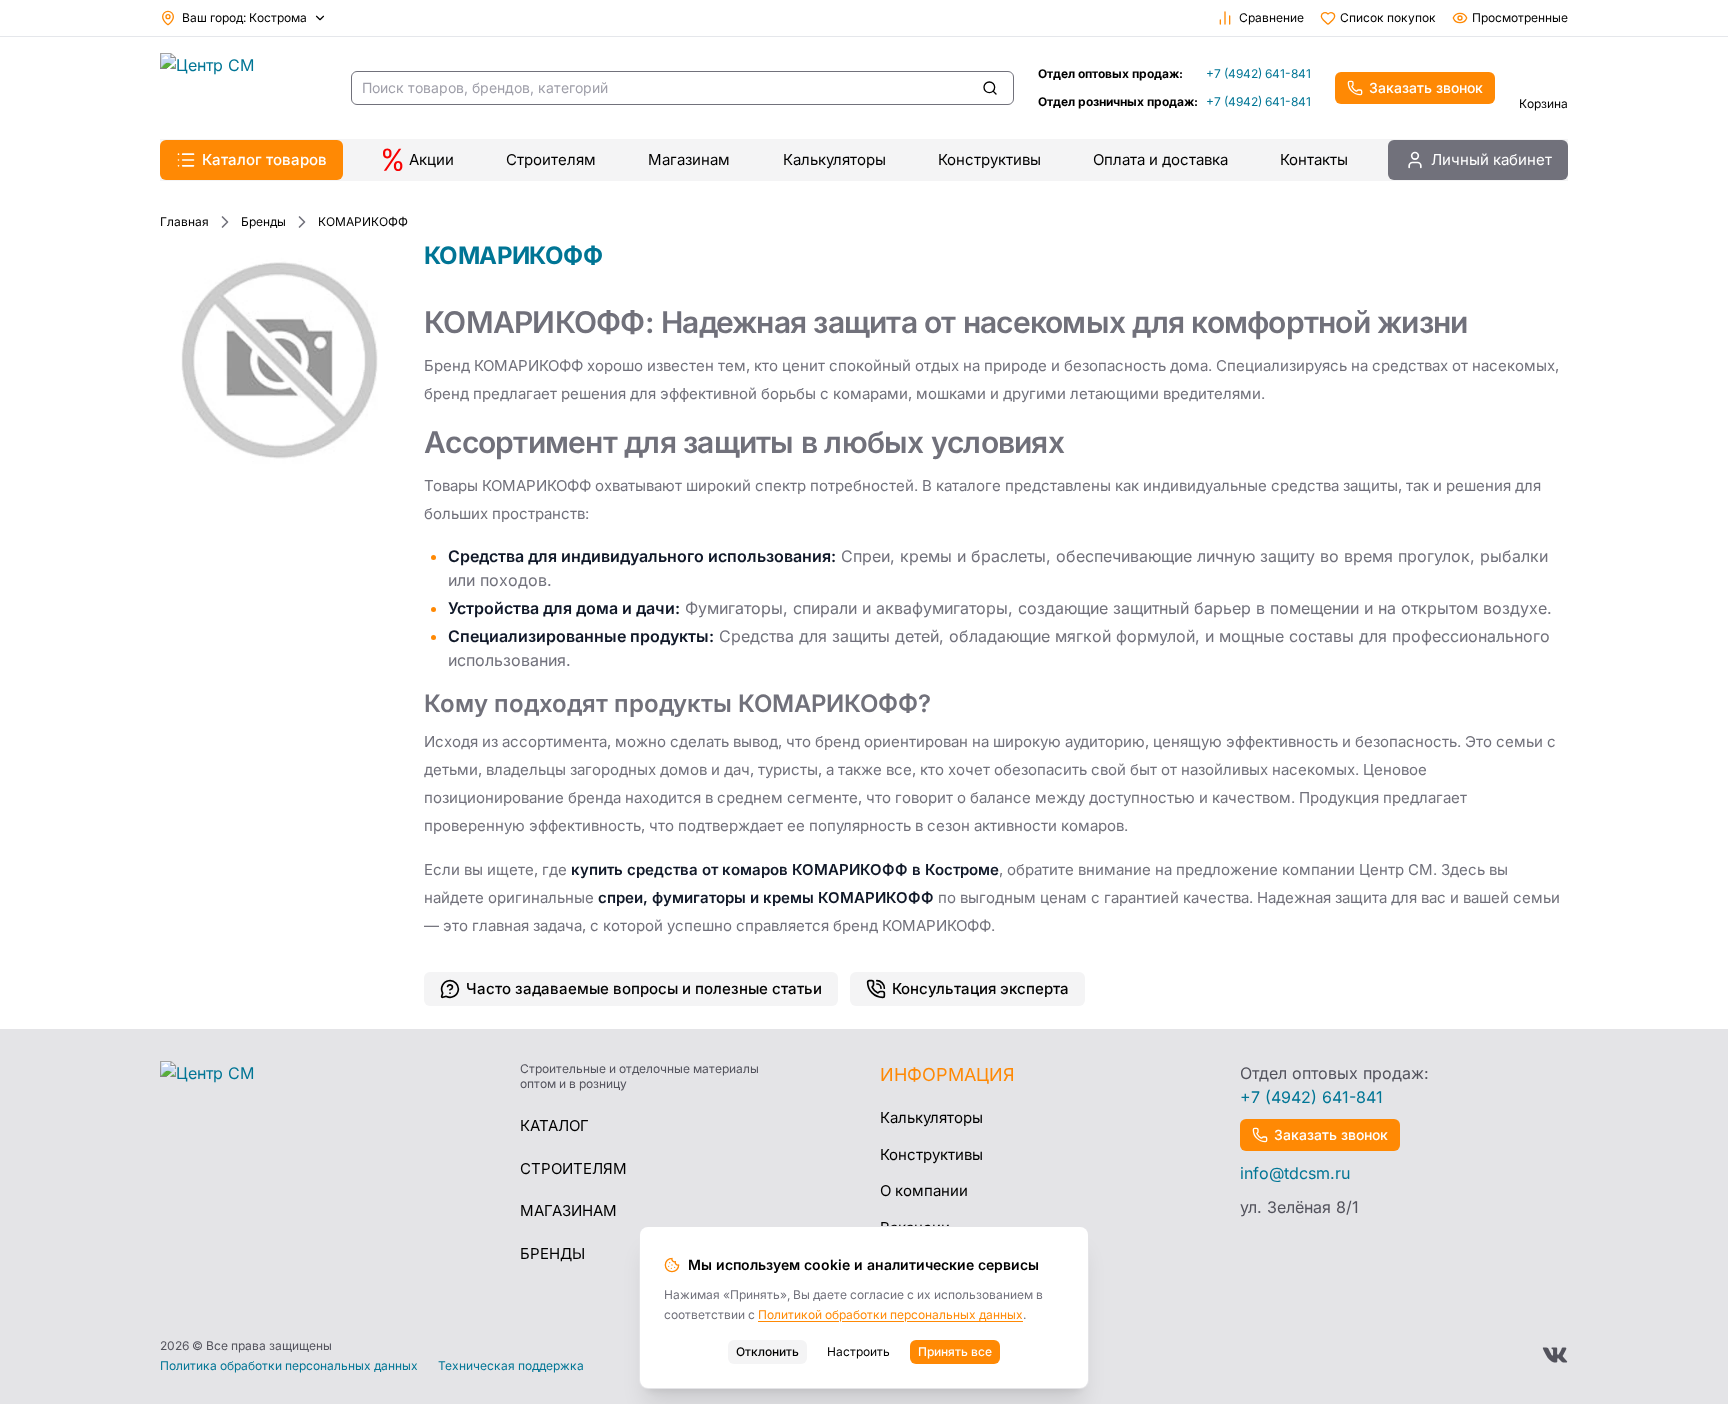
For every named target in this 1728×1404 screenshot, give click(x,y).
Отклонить (767, 1351)
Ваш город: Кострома (244, 17)
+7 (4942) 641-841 (1258, 73)
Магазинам (689, 159)
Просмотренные (1520, 17)
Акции (431, 159)
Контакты (1314, 159)
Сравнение (1271, 17)
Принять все (955, 1351)
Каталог (554, 1125)
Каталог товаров (264, 159)
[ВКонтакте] (1555, 1355)
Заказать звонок (1426, 87)
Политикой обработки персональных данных (890, 1314)
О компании (924, 1190)
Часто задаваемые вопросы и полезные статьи (644, 988)
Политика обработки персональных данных (289, 1366)
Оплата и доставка (1160, 159)
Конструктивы (989, 159)
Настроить (858, 1351)
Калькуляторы (834, 159)
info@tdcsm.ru (1295, 1173)
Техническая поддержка (511, 1366)
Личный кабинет (1491, 159)
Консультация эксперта (980, 988)
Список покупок (1388, 17)
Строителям (551, 159)
